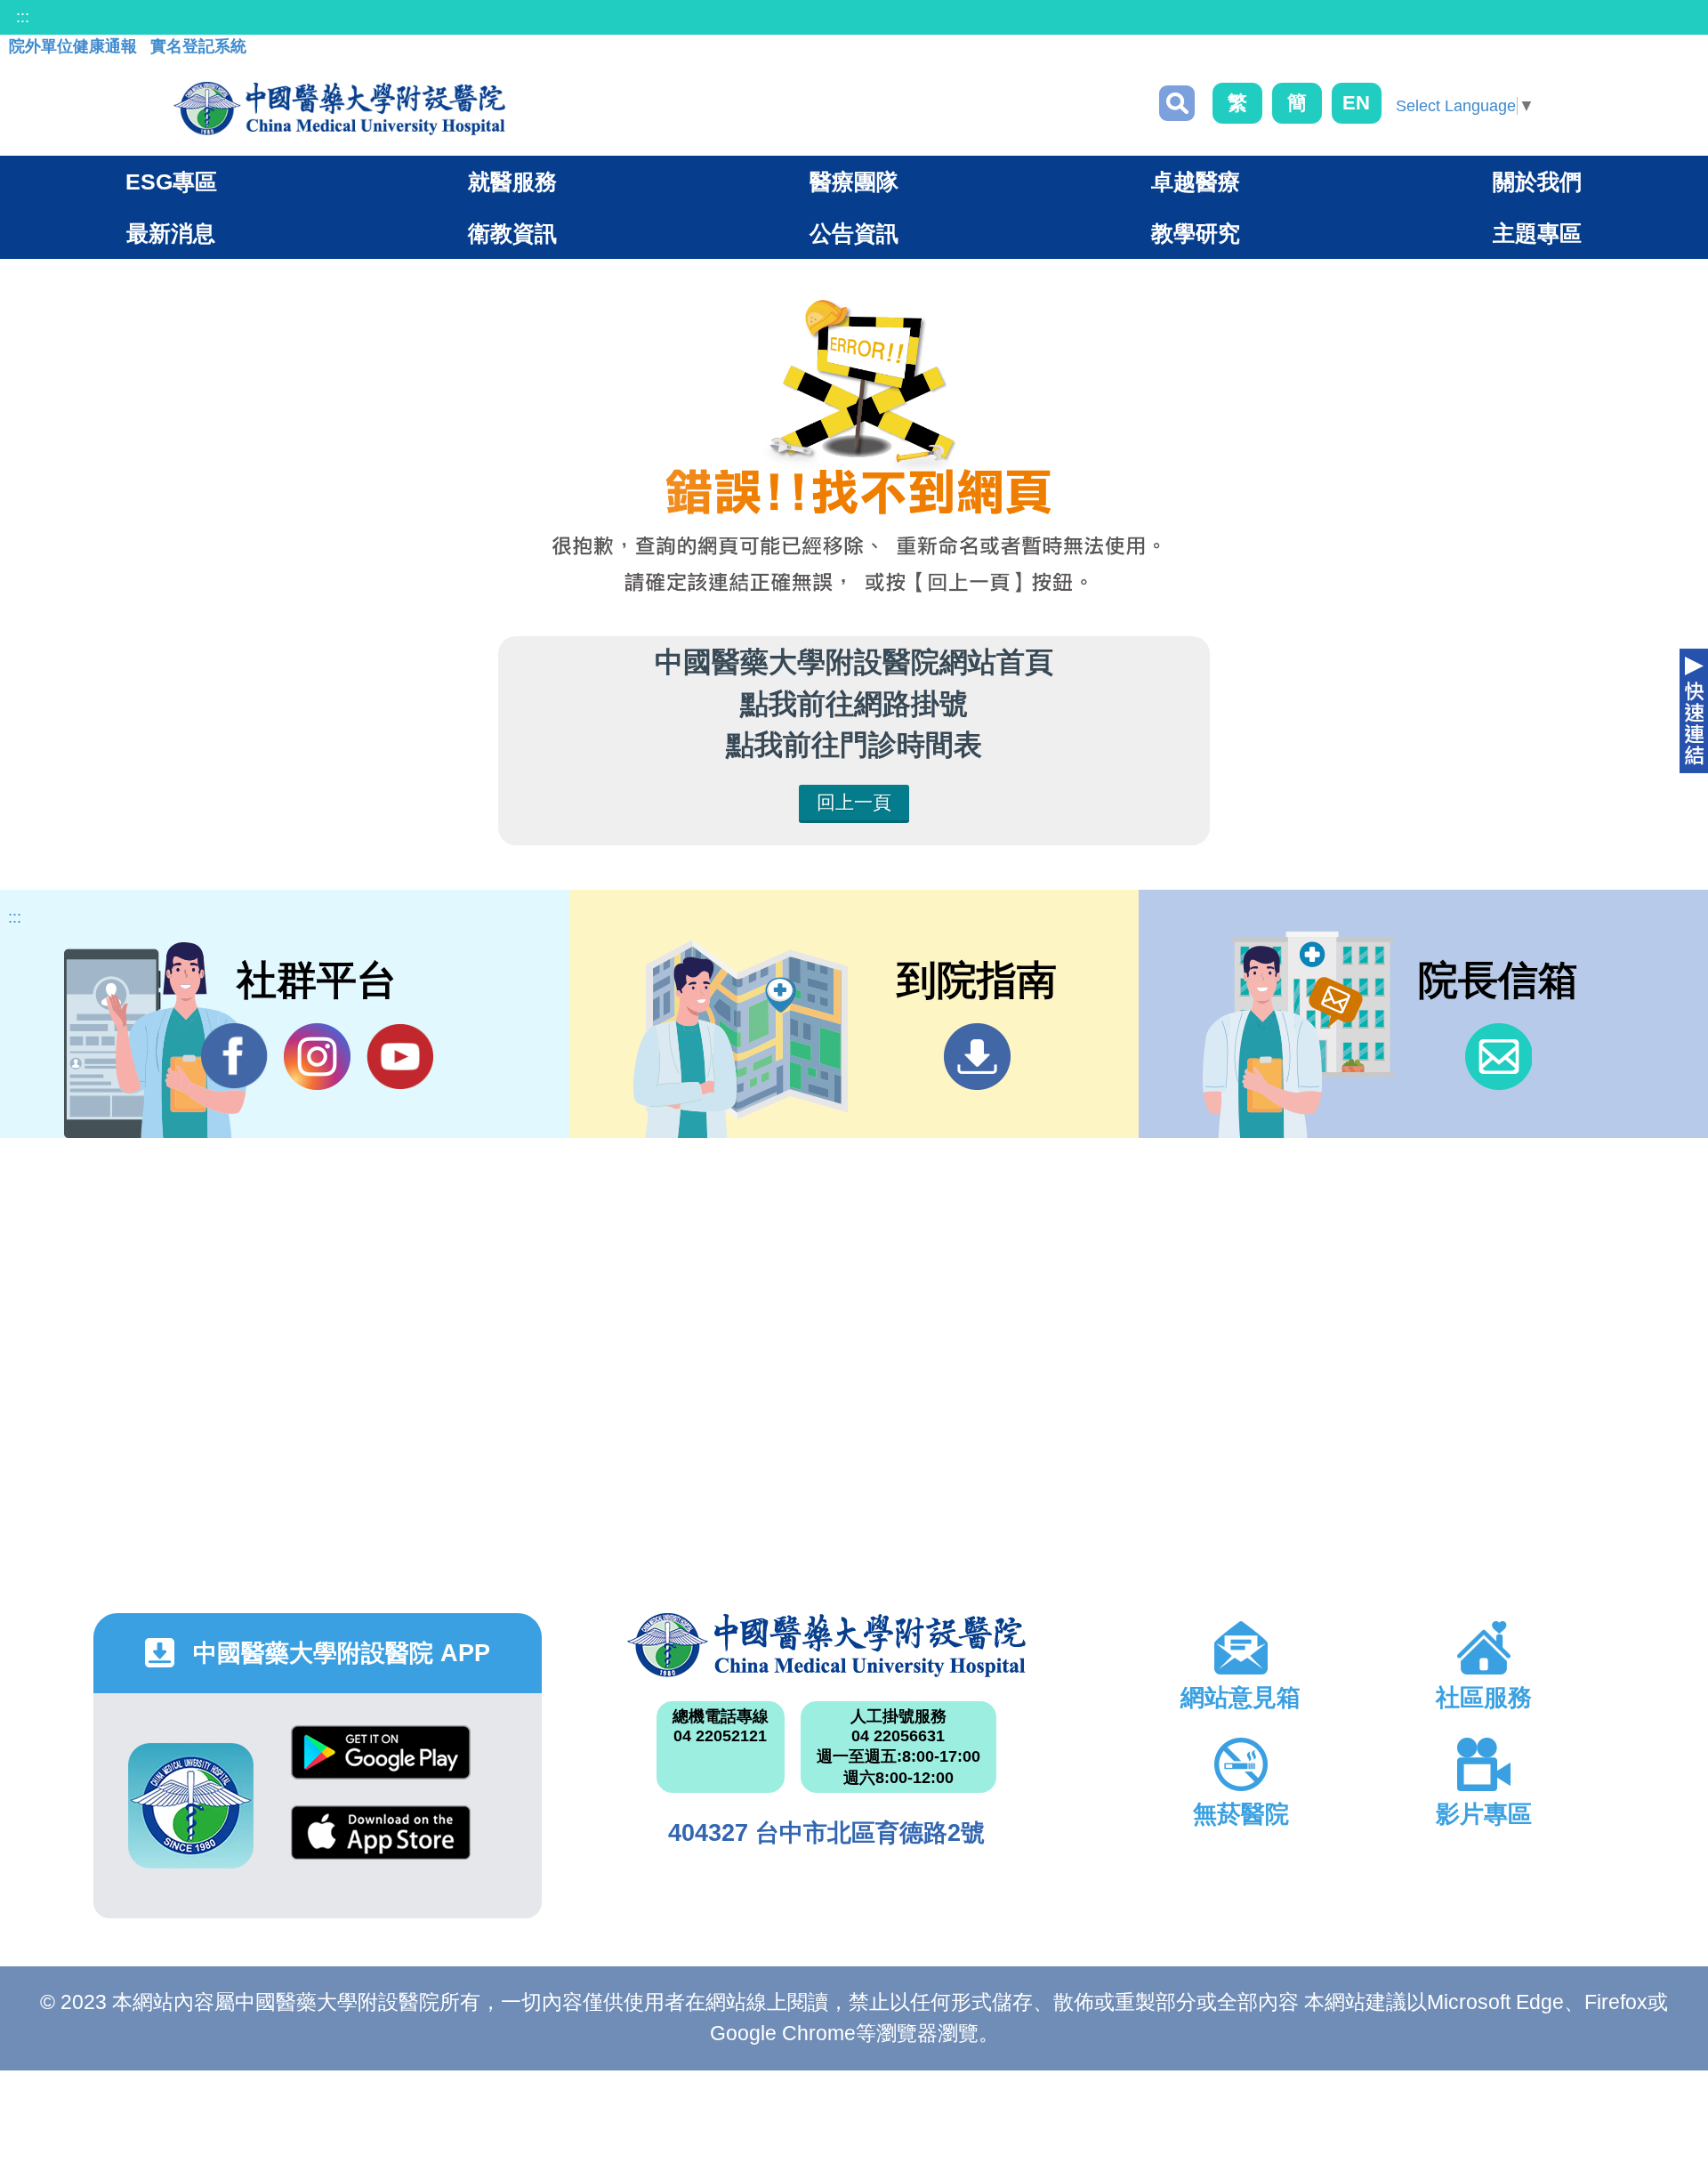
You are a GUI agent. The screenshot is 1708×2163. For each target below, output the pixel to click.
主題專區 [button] (1537, 233)
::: (23, 17)
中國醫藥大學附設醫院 (826, 1645)
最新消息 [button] (171, 233)
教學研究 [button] (1196, 233)
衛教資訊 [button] (512, 233)
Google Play (381, 1766)
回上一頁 (854, 802)
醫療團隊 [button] (854, 182)
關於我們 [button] (1537, 182)
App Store (381, 1846)
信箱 (1499, 1057)
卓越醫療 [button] (1196, 182)
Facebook (234, 1057)
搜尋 (1177, 103)
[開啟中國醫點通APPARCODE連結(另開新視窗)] (191, 1806)
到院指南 (977, 1057)
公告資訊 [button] (854, 233)
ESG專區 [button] (171, 182)
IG (317, 1057)
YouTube (400, 1057)
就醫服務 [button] (512, 182)
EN (1356, 103)
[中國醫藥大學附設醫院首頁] (339, 109)
